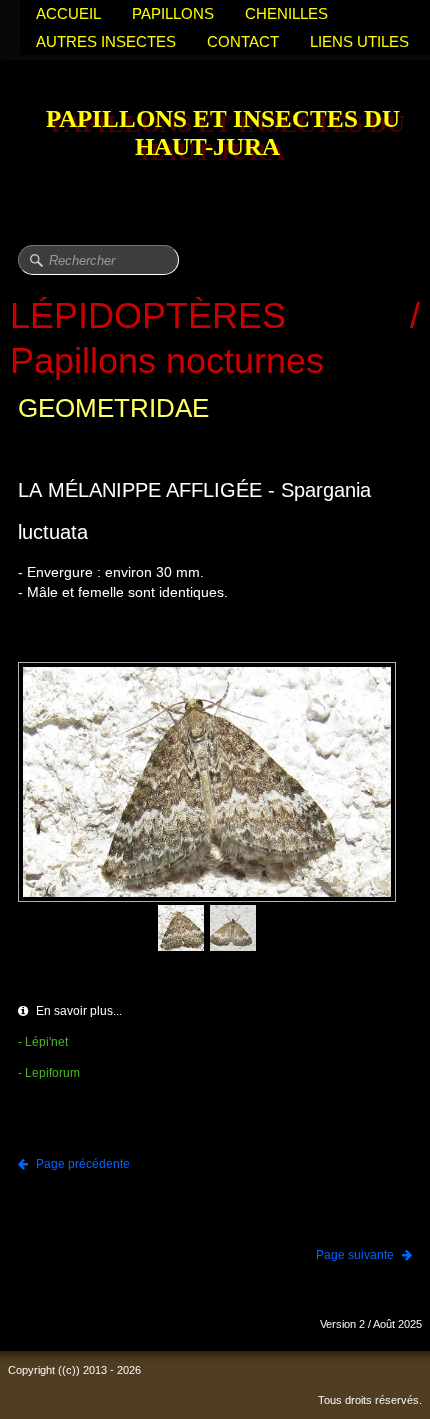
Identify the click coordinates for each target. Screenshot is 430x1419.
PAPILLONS (173, 13)
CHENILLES (286, 13)
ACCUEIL (68, 13)
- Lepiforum (49, 1073)
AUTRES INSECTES (106, 41)
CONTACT (243, 41)
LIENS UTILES (359, 41)
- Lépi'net (43, 1042)
